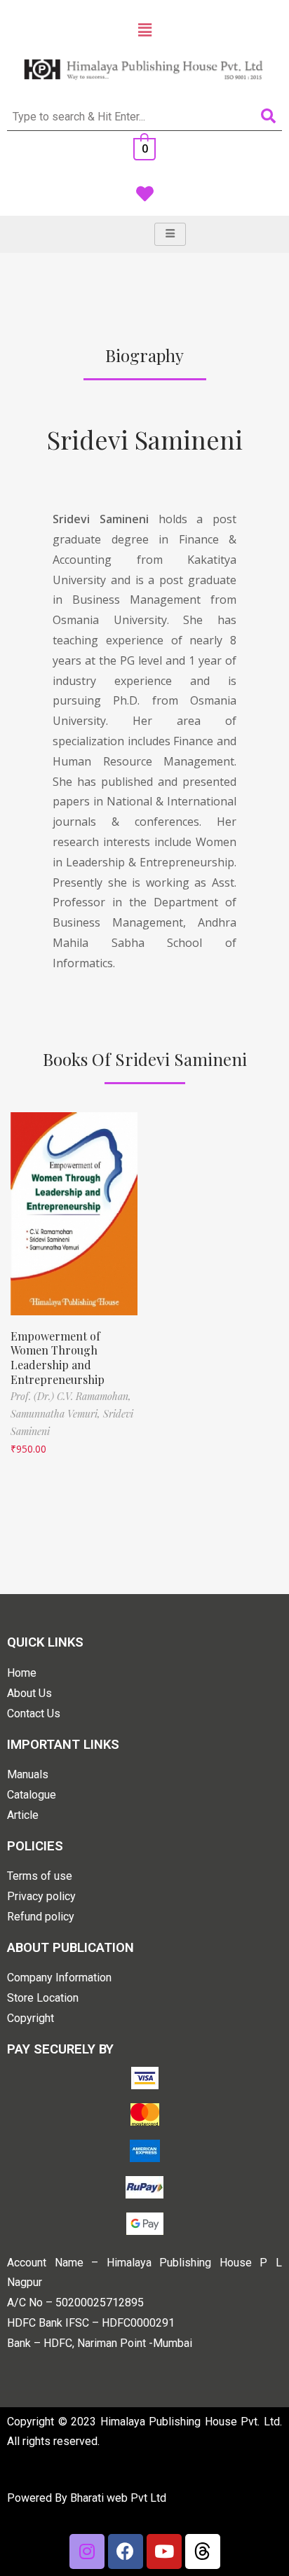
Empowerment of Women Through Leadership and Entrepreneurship (58, 1358)
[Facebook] (126, 2551)
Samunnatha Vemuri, (57, 1414)
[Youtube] (164, 2551)
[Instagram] (87, 2551)
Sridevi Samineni (145, 439)
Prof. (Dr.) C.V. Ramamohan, (71, 1396)
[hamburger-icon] (170, 234)
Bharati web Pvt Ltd (118, 2498)
